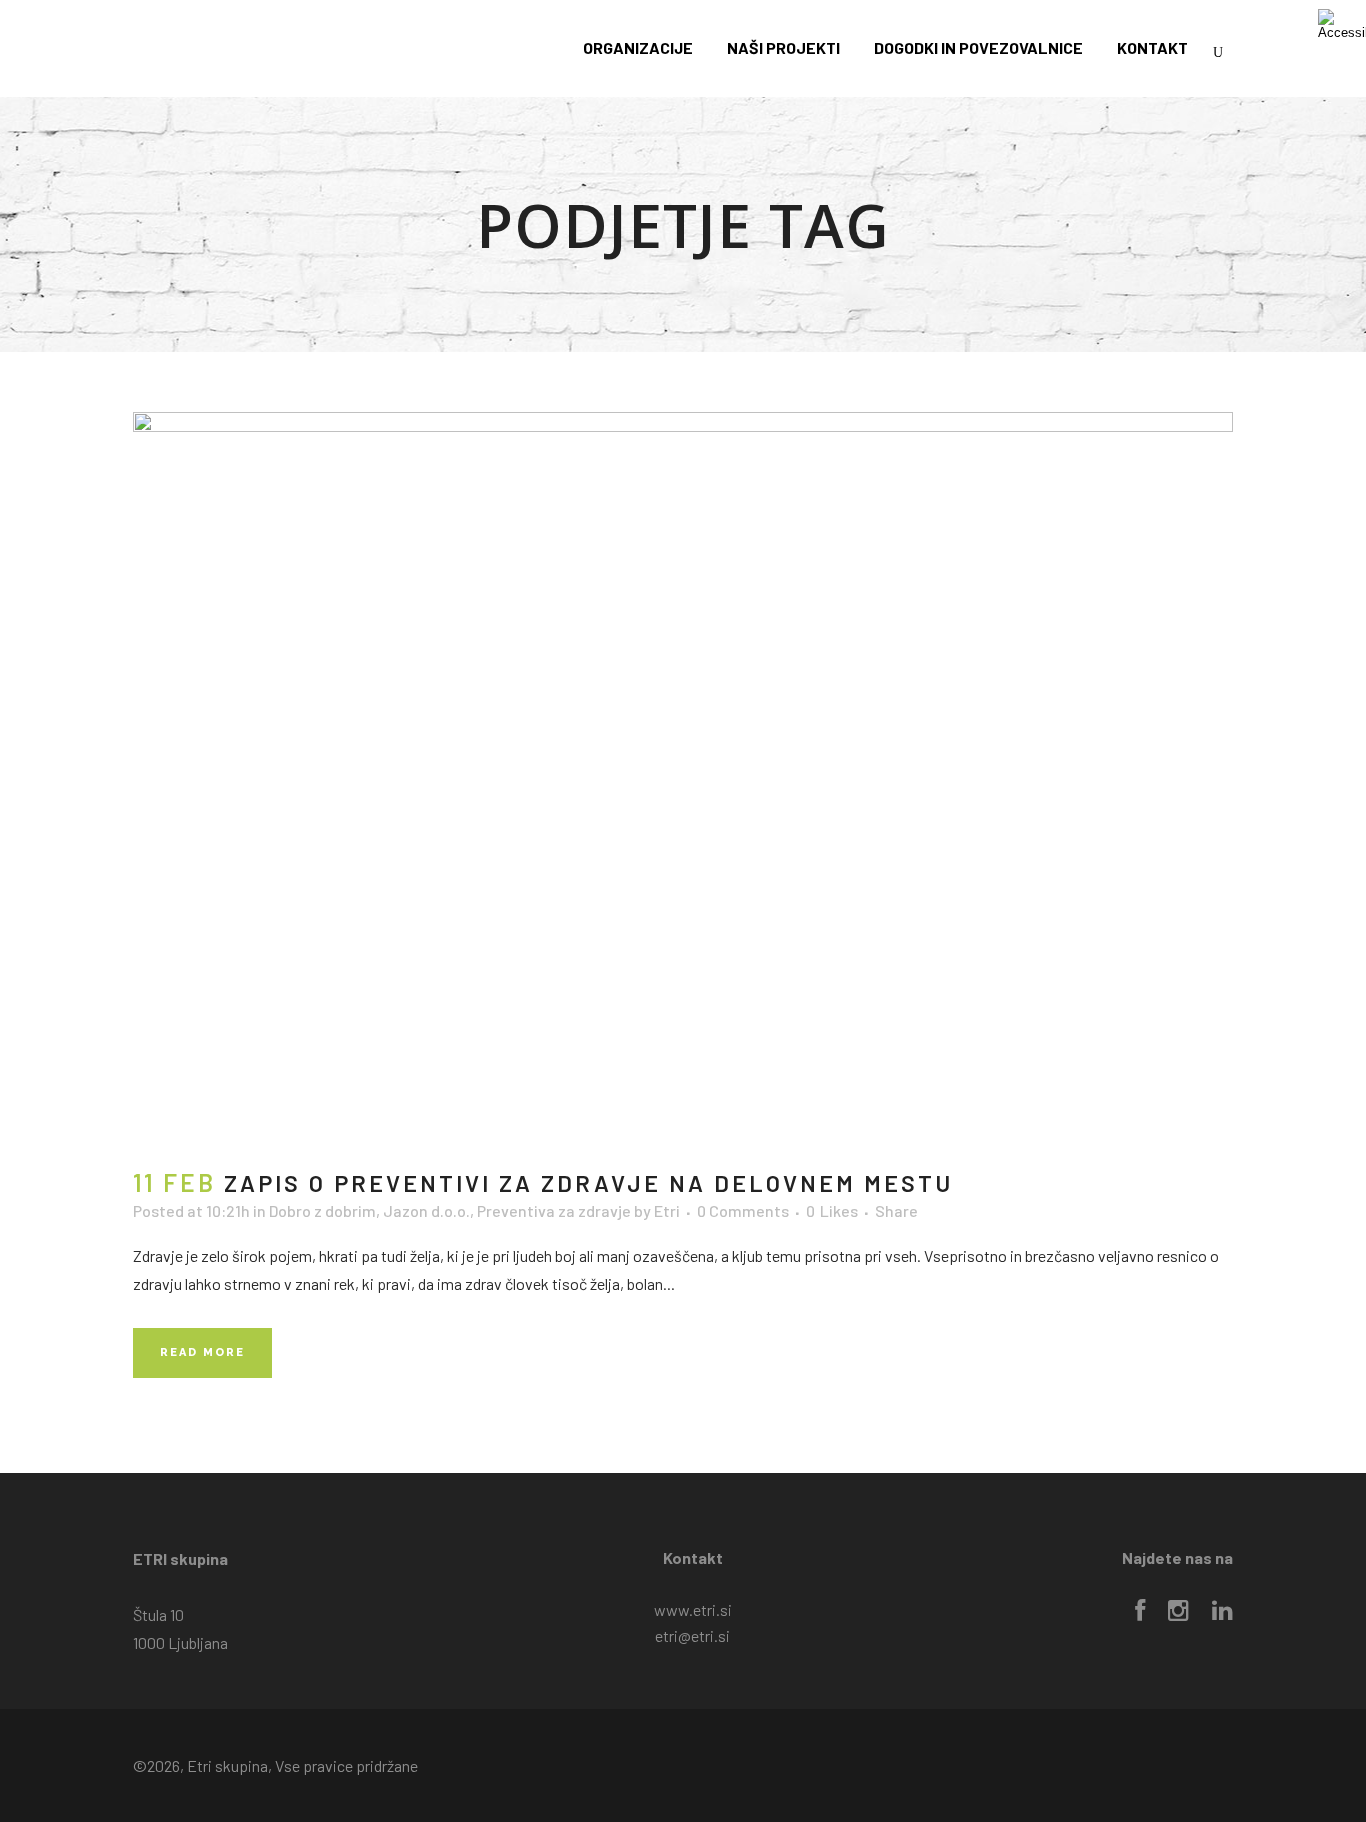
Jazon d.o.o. (426, 1210)
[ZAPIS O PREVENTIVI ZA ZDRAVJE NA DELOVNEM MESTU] (683, 778)
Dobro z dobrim (322, 1210)
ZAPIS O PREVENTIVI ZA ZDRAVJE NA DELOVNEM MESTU (588, 1183)
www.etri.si (693, 1609)
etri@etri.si (692, 1635)
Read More (202, 1352)
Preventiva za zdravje (554, 1210)
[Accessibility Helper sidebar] (1342, 24)
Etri (667, 1210)
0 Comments (743, 1210)
